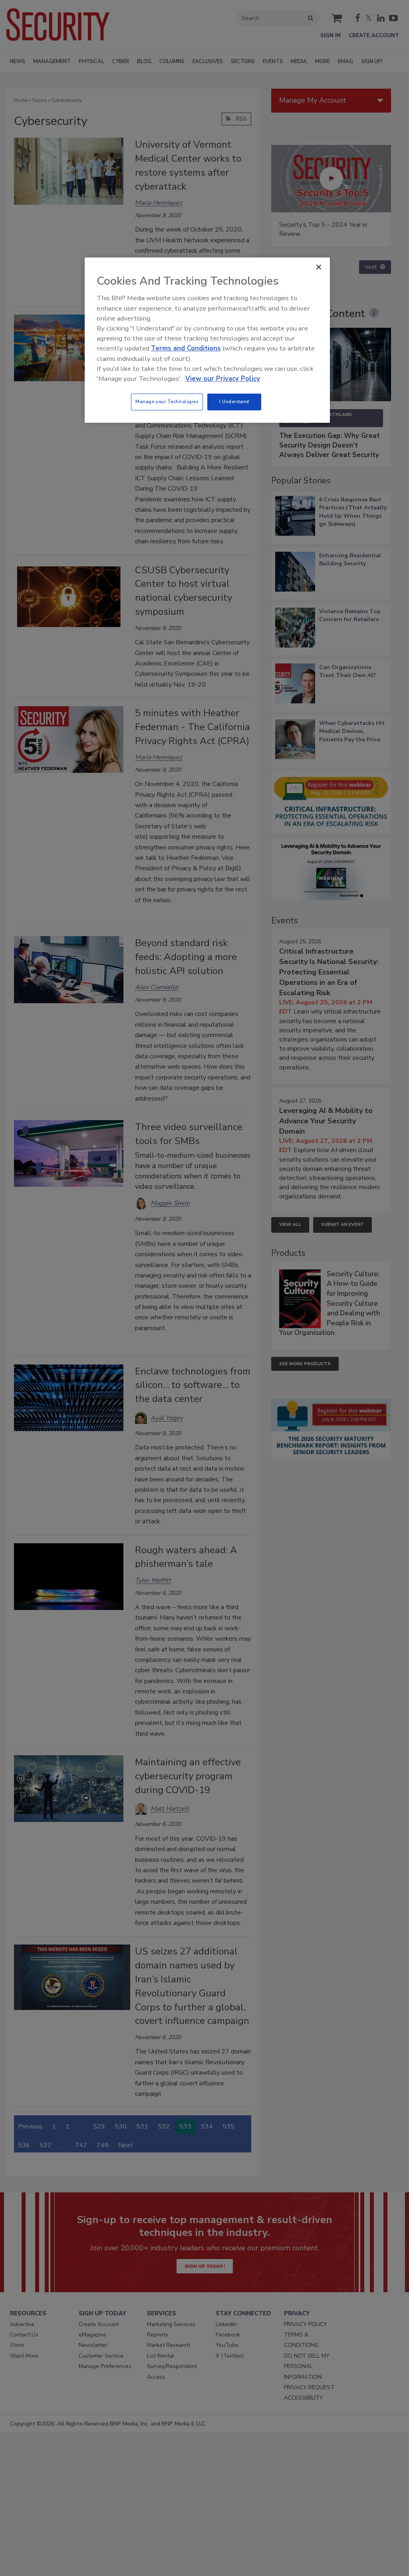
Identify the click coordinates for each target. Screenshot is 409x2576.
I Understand (234, 402)
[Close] (319, 267)
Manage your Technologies (167, 402)
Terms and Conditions (186, 348)
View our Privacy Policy (223, 379)
